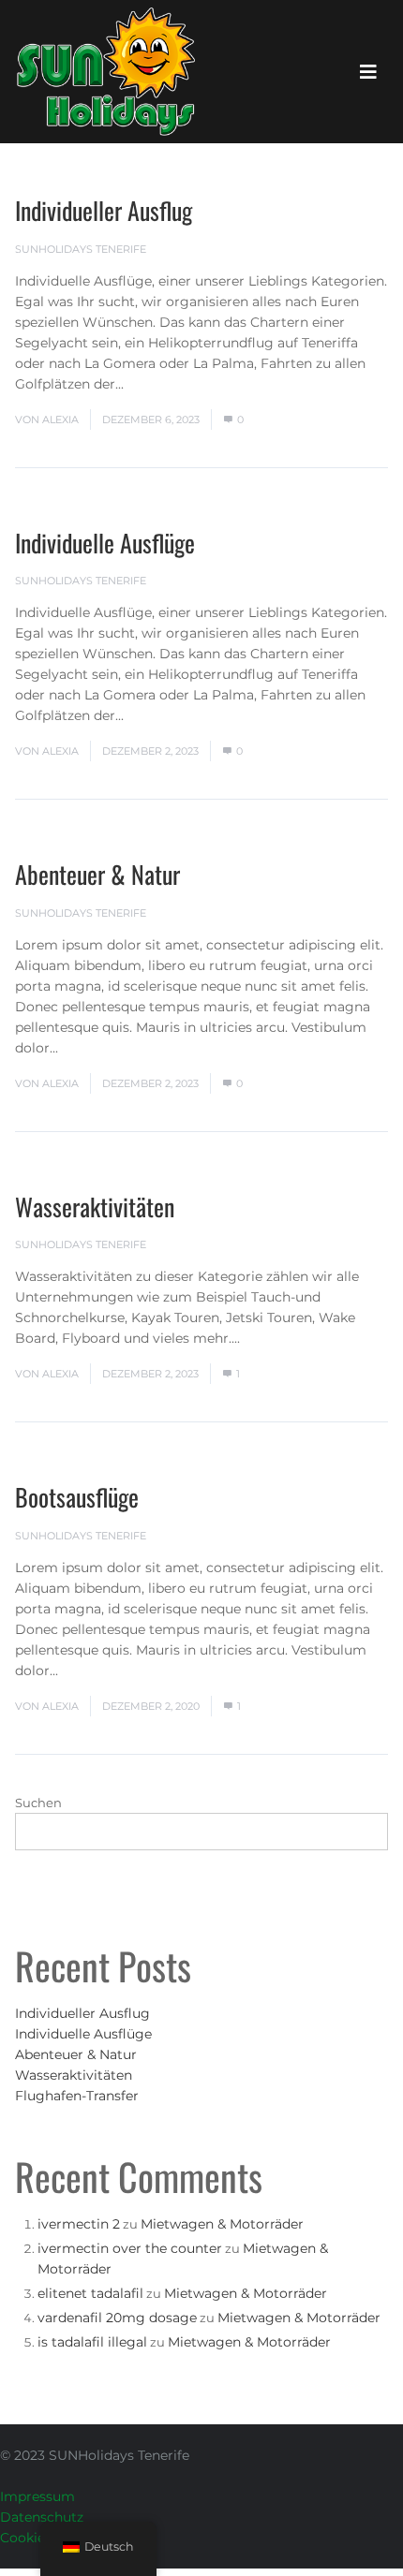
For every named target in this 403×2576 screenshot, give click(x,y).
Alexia (60, 420)
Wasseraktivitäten (95, 1207)
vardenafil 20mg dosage (117, 2318)
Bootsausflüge (77, 1497)
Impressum (37, 2496)
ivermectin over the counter (130, 2248)
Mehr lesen (165, 384)
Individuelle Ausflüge (105, 543)
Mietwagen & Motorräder (222, 2224)
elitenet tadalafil (90, 2293)
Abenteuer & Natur (97, 874)
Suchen (38, 1803)
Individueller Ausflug (104, 210)
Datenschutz (42, 2517)
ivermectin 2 (79, 2224)
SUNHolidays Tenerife (81, 249)
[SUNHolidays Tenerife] (106, 72)
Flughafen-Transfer (77, 2096)
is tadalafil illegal (92, 2342)
